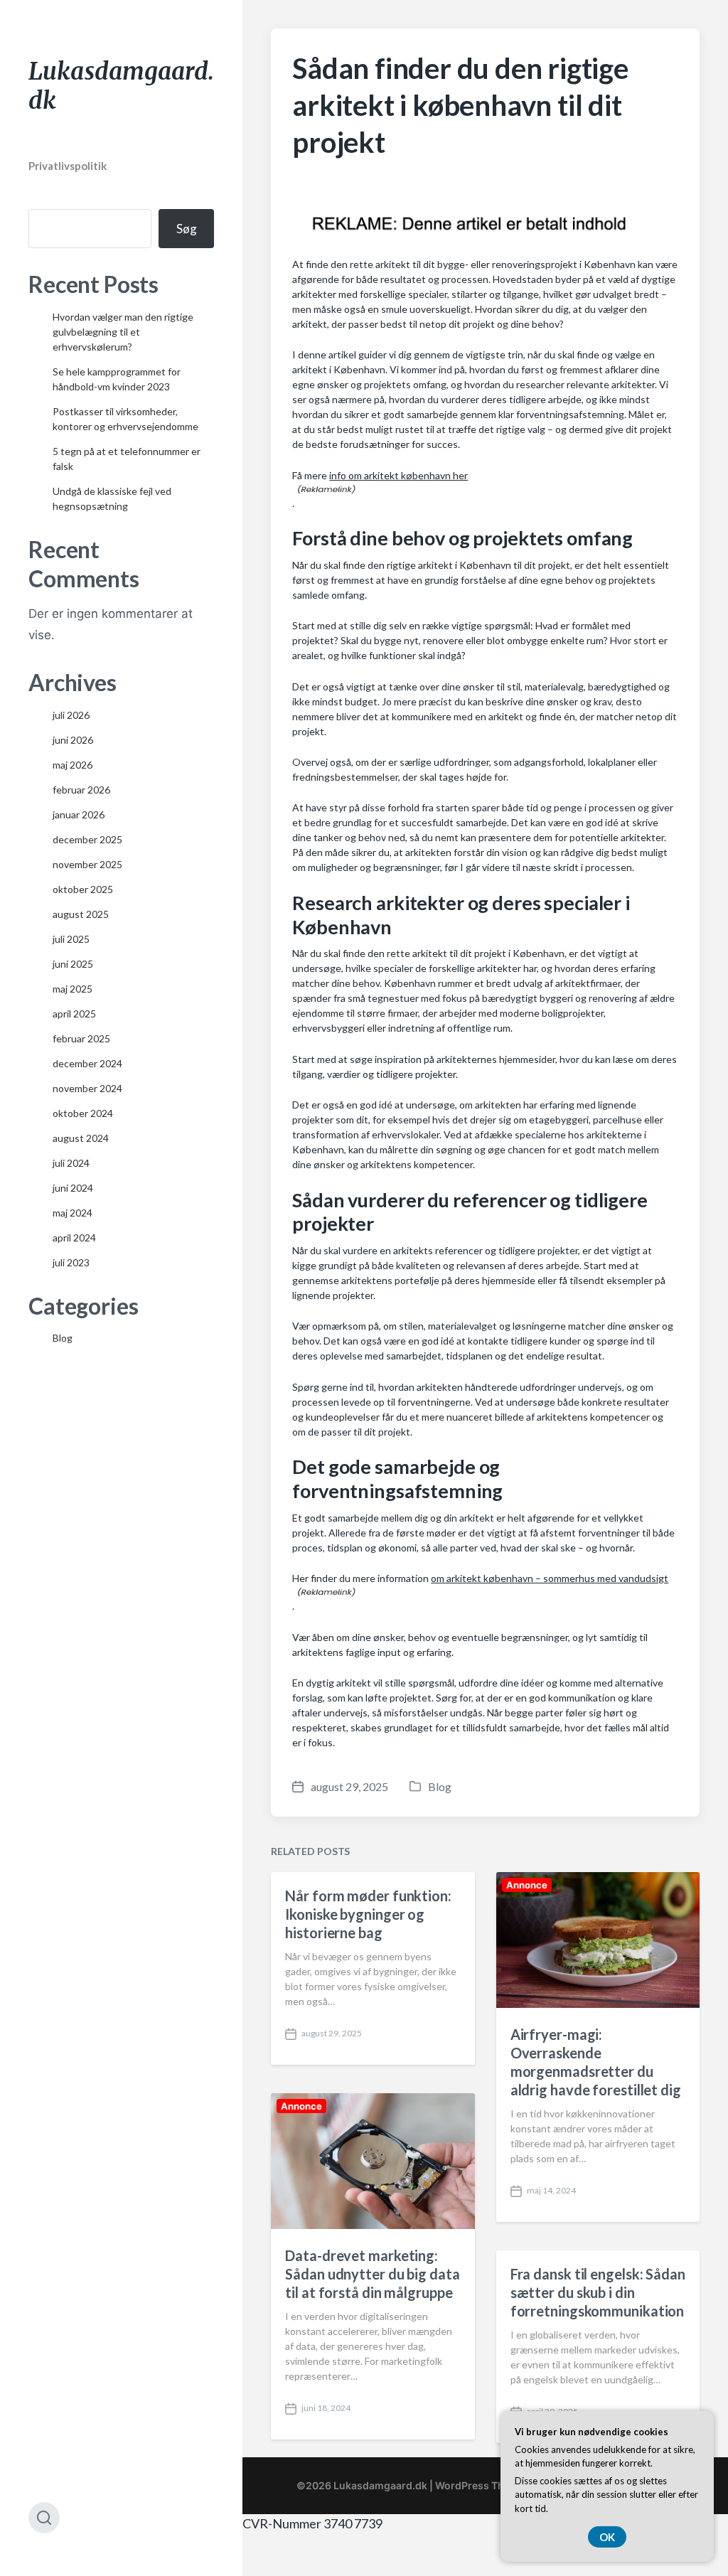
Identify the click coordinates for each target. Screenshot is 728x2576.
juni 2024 (73, 1188)
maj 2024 (73, 1213)
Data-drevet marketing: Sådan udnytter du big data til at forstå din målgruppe (372, 2274)
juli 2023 (71, 1262)
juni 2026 (73, 740)
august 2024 (81, 1138)
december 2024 (87, 1063)
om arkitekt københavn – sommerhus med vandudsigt (550, 1578)
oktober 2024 (83, 1113)
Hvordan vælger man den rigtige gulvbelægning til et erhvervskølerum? (123, 332)
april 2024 (74, 1238)
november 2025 (87, 864)
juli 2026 (71, 715)
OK (607, 2537)
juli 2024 (71, 1163)
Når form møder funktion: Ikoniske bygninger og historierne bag (368, 1914)
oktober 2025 (83, 889)
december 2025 (87, 839)
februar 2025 (81, 1038)
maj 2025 (73, 989)
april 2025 (74, 1014)
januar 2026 (79, 814)
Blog (63, 1338)
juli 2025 (71, 939)
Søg (187, 229)
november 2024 (87, 1088)
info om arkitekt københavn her (398, 475)
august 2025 (81, 914)
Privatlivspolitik (68, 166)
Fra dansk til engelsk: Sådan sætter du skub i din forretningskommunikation (598, 2292)
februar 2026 (81, 790)
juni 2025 (73, 964)
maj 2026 (73, 765)
